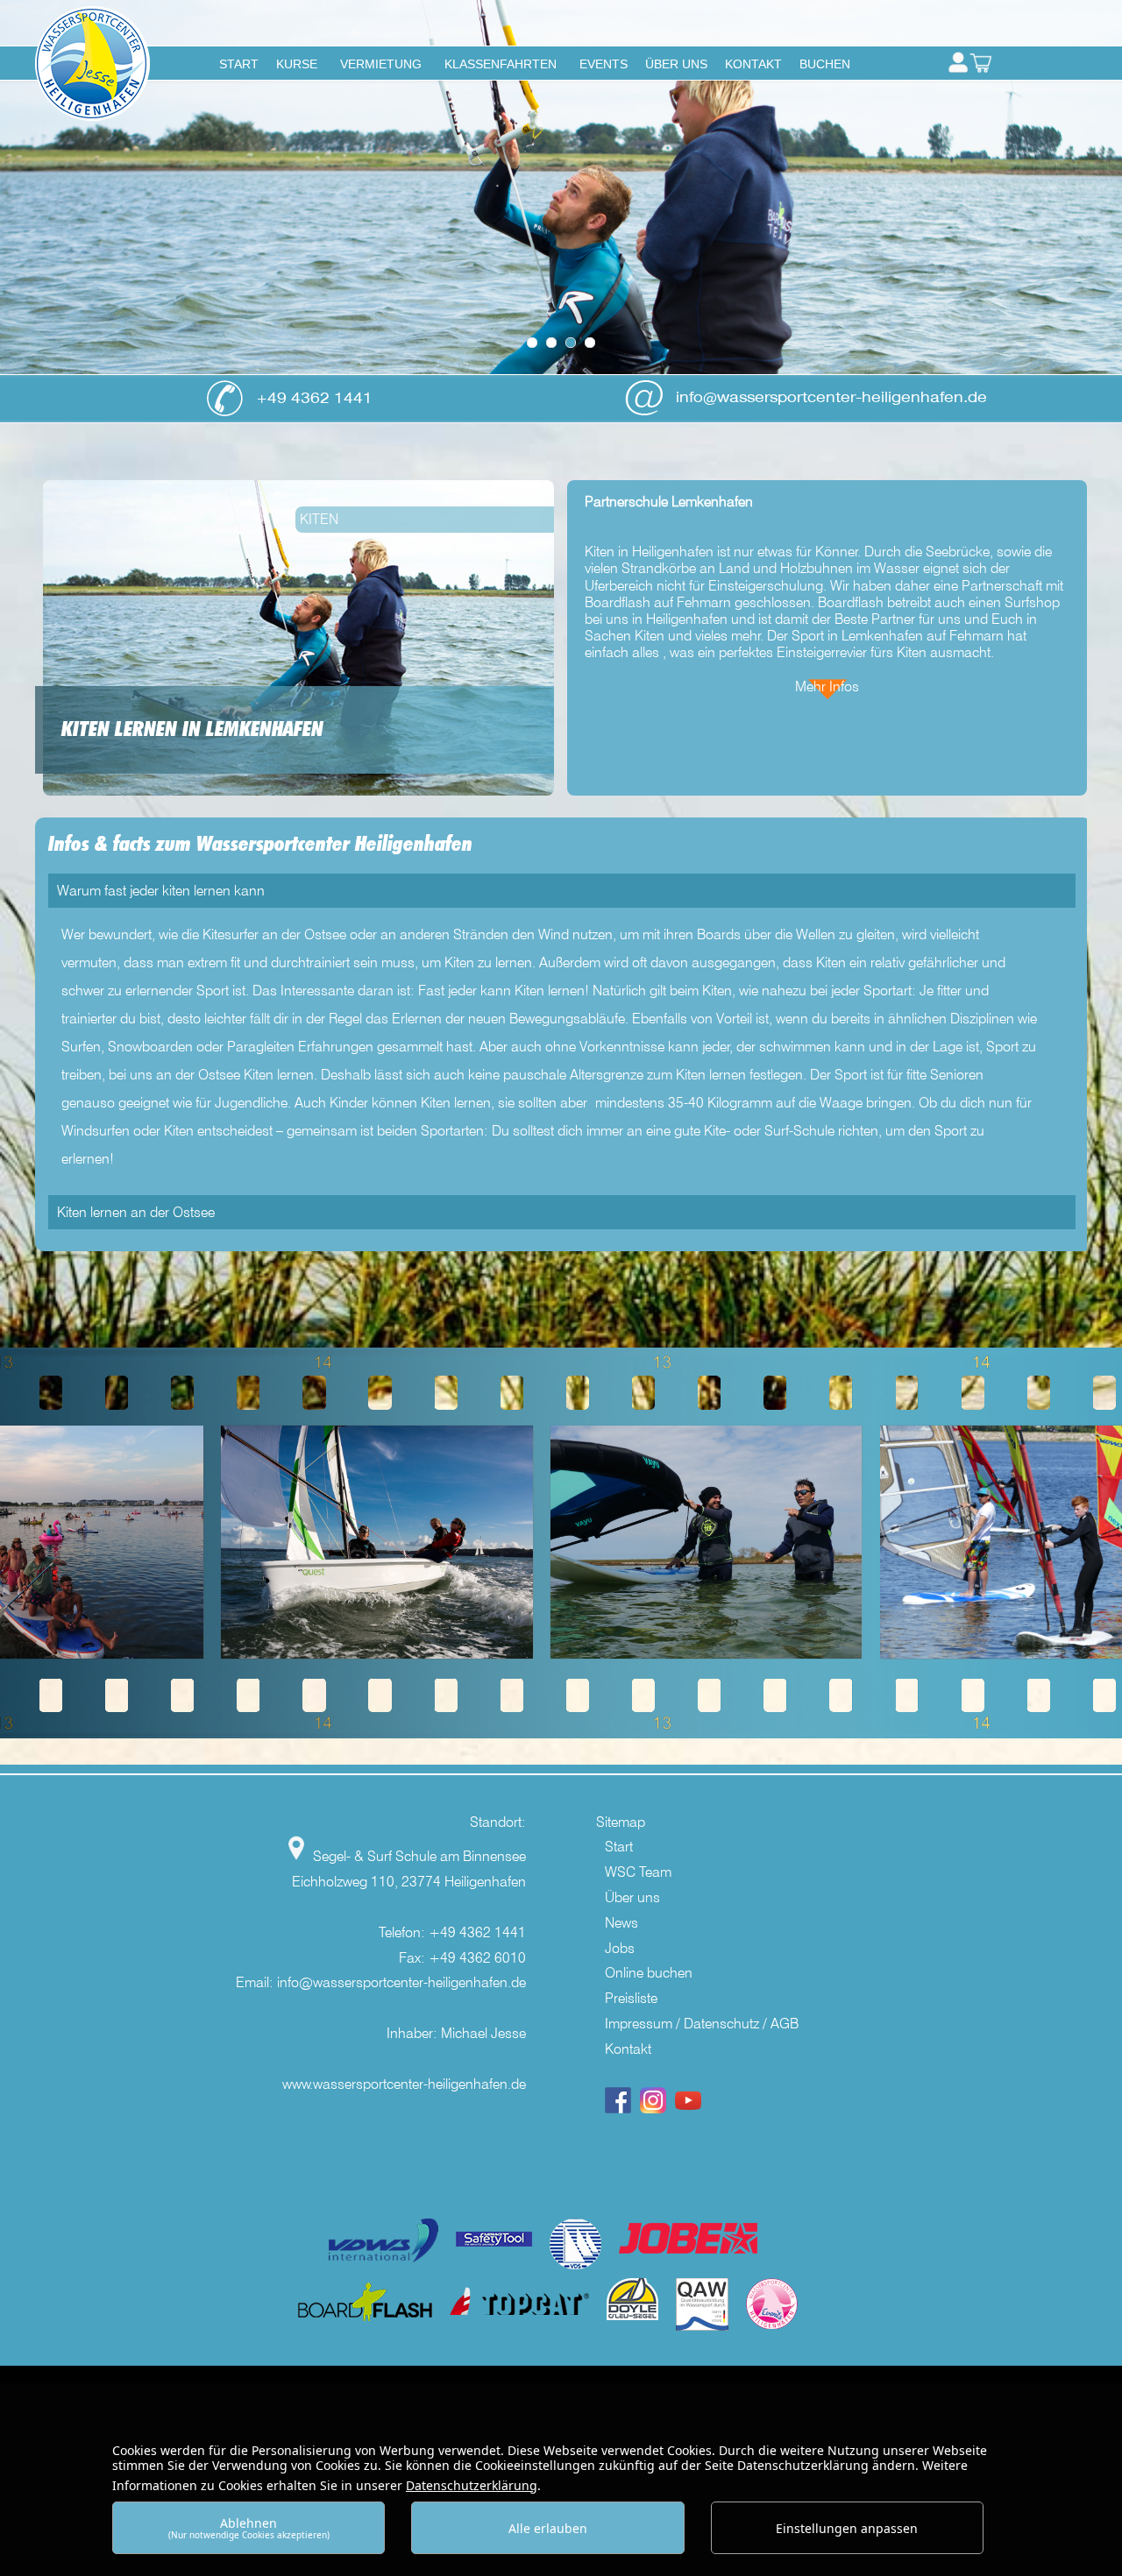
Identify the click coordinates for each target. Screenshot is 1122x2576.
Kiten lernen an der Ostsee (136, 1212)
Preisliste (631, 1998)
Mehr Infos (827, 686)
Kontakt (628, 2049)
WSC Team (638, 1872)
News (621, 1923)
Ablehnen (249, 2527)
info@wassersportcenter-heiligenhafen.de (831, 397)
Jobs (620, 1948)
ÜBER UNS (676, 64)
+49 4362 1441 (314, 398)
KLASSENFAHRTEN (501, 64)
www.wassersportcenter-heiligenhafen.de (404, 2084)
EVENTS (604, 64)
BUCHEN (825, 64)
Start (619, 1847)
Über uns (632, 1897)
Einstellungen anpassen (847, 2528)
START (239, 64)
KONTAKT (753, 64)
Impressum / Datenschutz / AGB (702, 2024)
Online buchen (649, 1973)
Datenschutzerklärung (472, 2485)
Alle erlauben (548, 2528)
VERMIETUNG (381, 64)
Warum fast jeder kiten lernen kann (161, 891)
